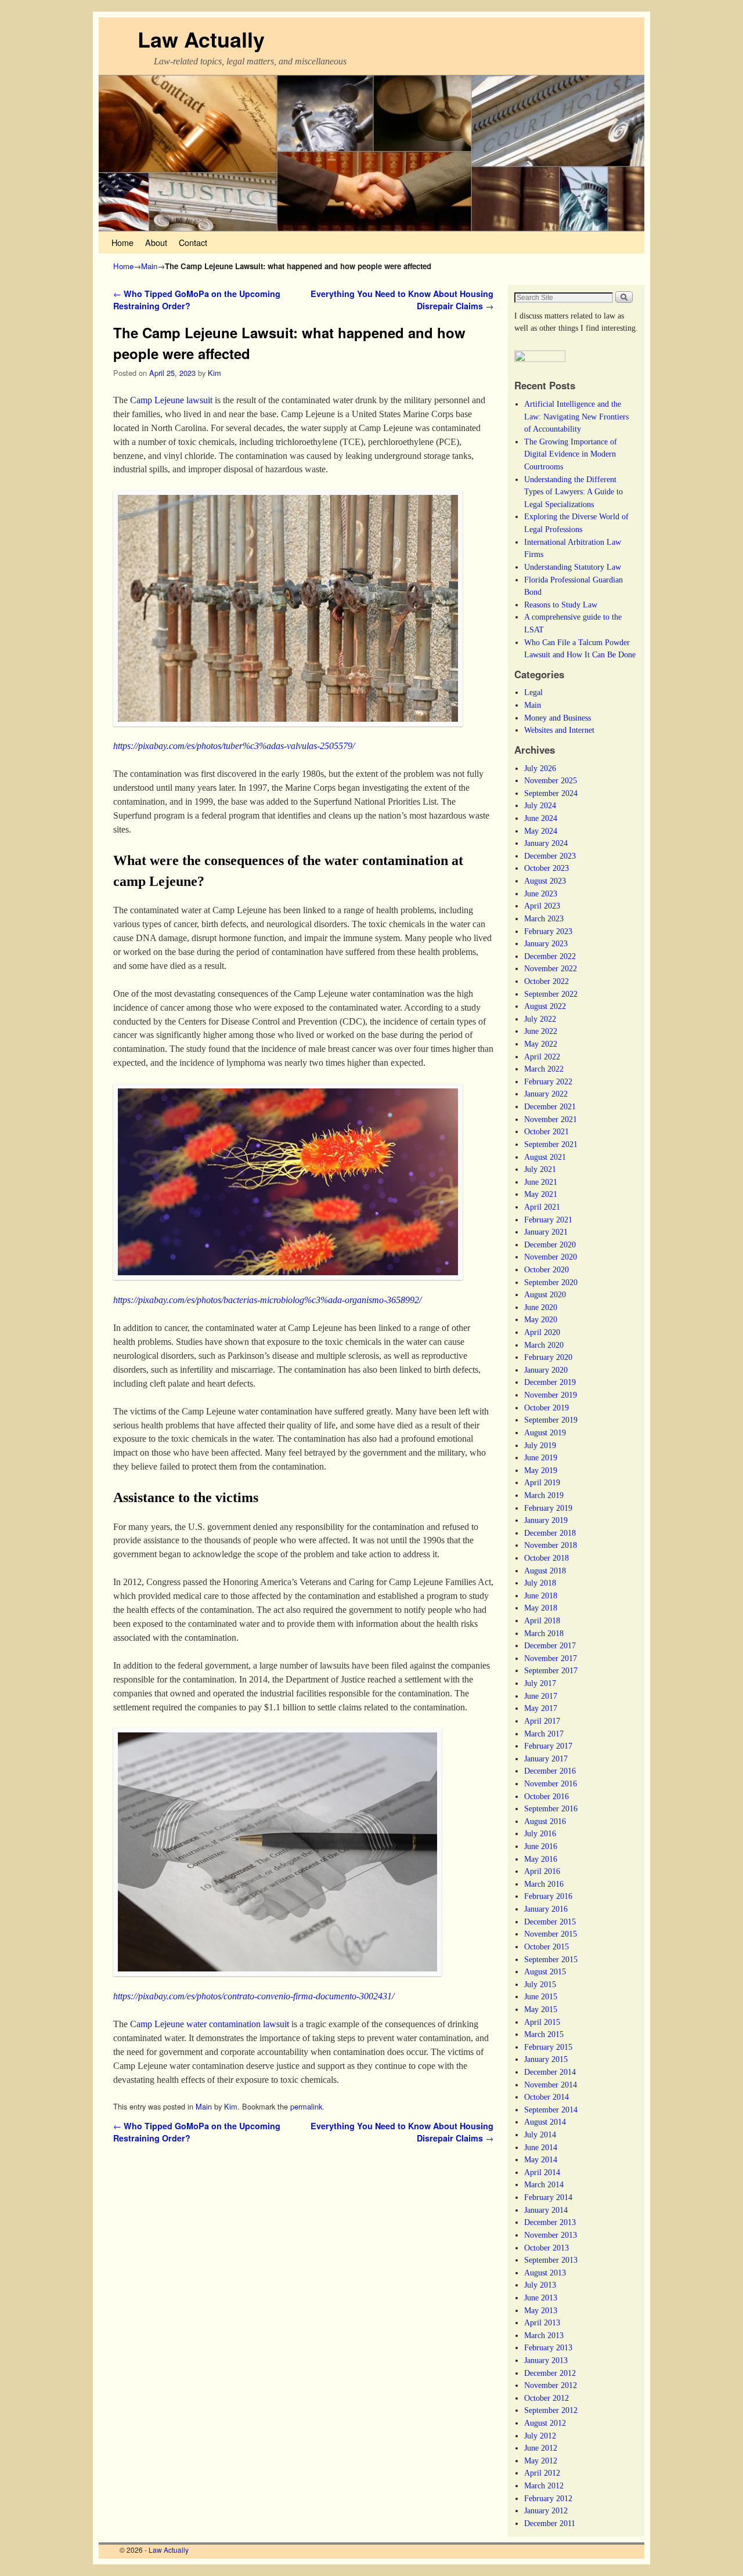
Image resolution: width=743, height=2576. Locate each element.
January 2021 (546, 1232)
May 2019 (541, 1470)
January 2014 (546, 2210)
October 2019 (547, 1408)
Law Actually (201, 39)
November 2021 (551, 1119)
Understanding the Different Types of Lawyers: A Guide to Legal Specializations (574, 492)
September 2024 (551, 793)
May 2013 (541, 2310)
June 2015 (541, 1996)
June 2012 (541, 2448)
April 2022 (542, 1057)
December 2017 (550, 1645)
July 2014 (540, 2134)
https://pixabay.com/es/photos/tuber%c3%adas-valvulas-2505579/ (234, 746)
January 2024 (546, 843)
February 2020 (548, 1357)
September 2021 (551, 1144)
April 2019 (542, 1482)
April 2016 (542, 1871)
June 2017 (541, 1696)
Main (149, 266)
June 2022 (541, 1031)
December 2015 (550, 1922)
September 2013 (551, 2260)
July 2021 (540, 1169)
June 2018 (541, 1595)
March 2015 (544, 2034)
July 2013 (540, 2285)
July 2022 (540, 1019)
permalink (306, 2106)
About (156, 242)
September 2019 (551, 1420)
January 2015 (546, 2059)
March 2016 (544, 1884)
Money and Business (558, 718)
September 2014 (551, 2110)
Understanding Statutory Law (573, 567)
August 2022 (545, 1006)
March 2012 (544, 2485)
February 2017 (548, 1746)
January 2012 (546, 2510)
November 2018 (551, 1545)
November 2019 (551, 1395)
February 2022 (548, 1081)
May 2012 (541, 2461)
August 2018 (545, 1571)
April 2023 (542, 906)
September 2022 (551, 994)
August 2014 (545, 2122)
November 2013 (551, 2235)
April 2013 (542, 2322)
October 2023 (547, 868)
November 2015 (551, 1934)
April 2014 (542, 2172)
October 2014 (547, 2097)
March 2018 (544, 1633)
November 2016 (551, 1783)
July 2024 (540, 805)
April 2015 (542, 2022)
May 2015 (541, 2009)
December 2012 (550, 2373)
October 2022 (547, 981)
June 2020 (541, 1307)
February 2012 (548, 2498)
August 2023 (545, 881)
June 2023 (541, 893)
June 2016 (541, 1846)
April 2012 (542, 2473)
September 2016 (551, 1808)
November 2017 (551, 1658)
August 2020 (545, 1294)
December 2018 (550, 1533)
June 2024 (541, 818)
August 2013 (545, 2273)
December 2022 (550, 956)
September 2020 (551, 1282)
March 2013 (544, 2335)
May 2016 (541, 1859)
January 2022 (546, 1094)
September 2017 (551, 1670)
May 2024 (541, 831)
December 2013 (550, 2222)
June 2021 (541, 1182)
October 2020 (547, 1269)
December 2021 (550, 1106)
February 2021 (548, 1220)
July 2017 (540, 1683)
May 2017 (541, 1708)
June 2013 (541, 2298)
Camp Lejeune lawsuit (171, 400)
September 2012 (551, 2410)
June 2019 (541, 1457)
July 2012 (540, 2436)
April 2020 (542, 1332)
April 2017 (542, 1721)
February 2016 (548, 1896)
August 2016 (545, 1821)
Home (122, 242)
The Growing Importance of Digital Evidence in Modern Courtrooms (571, 454)
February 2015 (548, 2047)
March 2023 (544, 918)
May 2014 (541, 2159)
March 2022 (544, 1069)
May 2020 (541, 1319)
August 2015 (545, 1971)
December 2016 (550, 1771)
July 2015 (540, 1984)
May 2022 (541, 1044)
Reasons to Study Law (561, 605)
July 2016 (540, 1833)
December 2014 (550, 2072)
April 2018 (542, 1620)
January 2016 (546, 1909)
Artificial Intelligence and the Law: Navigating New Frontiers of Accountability (576, 416)
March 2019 (544, 1495)
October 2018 (547, 1558)
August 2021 (545, 1157)
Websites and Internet (559, 730)
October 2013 (547, 2248)
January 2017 (546, 1759)
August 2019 (545, 1432)
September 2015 (551, 1959)
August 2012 (545, 2423)
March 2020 (544, 1345)
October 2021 (547, 1131)
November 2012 (551, 2385)
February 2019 (548, 1508)
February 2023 (548, 931)
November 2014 (551, 2085)
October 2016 (547, 1796)
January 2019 (546, 1520)
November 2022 (551, 968)
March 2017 (544, 1734)
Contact (193, 242)
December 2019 (550, 1382)
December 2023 (550, 856)
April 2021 (542, 1207)
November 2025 (551, 780)
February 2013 (548, 2347)
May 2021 (541, 1194)
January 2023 (546, 943)
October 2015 (547, 1947)
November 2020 (551, 1257)
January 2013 (546, 2360)
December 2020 (550, 1244)
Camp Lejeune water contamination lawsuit (210, 2024)
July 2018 (540, 1583)
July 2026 (540, 768)
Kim (214, 373)
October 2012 (547, 2398)
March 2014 (544, 2184)
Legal (533, 692)
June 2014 (541, 2147)
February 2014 (548, 2197)
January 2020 (546, 1370)
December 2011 (550, 2523)
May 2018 (541, 1608)
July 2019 (540, 1445)
